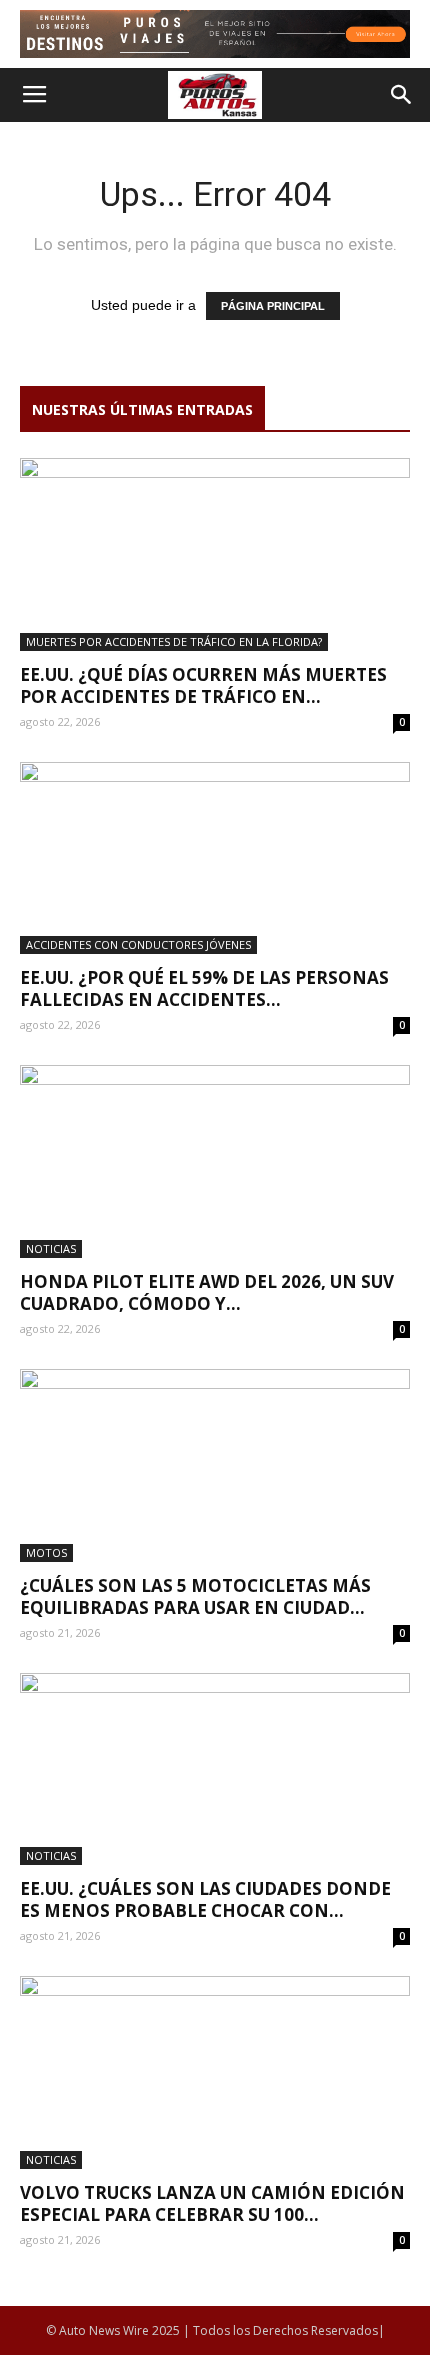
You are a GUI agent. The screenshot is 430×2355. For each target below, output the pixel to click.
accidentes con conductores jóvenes (138, 944)
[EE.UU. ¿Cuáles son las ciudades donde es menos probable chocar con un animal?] (215, 1769)
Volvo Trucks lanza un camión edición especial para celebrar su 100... (212, 2203)
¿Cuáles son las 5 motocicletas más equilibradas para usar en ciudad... (195, 1596)
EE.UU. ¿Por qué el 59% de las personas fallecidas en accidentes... (204, 988)
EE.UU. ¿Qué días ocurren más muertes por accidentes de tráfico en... (203, 685)
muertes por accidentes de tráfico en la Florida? (174, 641)
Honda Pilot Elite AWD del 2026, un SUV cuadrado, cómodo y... (207, 1292)
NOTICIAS (51, 1248)
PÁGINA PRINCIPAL (273, 306)
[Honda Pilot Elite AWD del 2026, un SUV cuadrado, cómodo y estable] (215, 1161)
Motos (46, 1552)
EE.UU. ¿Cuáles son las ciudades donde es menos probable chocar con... (205, 1899)
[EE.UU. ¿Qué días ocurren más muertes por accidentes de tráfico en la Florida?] (215, 554)
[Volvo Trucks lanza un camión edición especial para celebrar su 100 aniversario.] (215, 2072)
